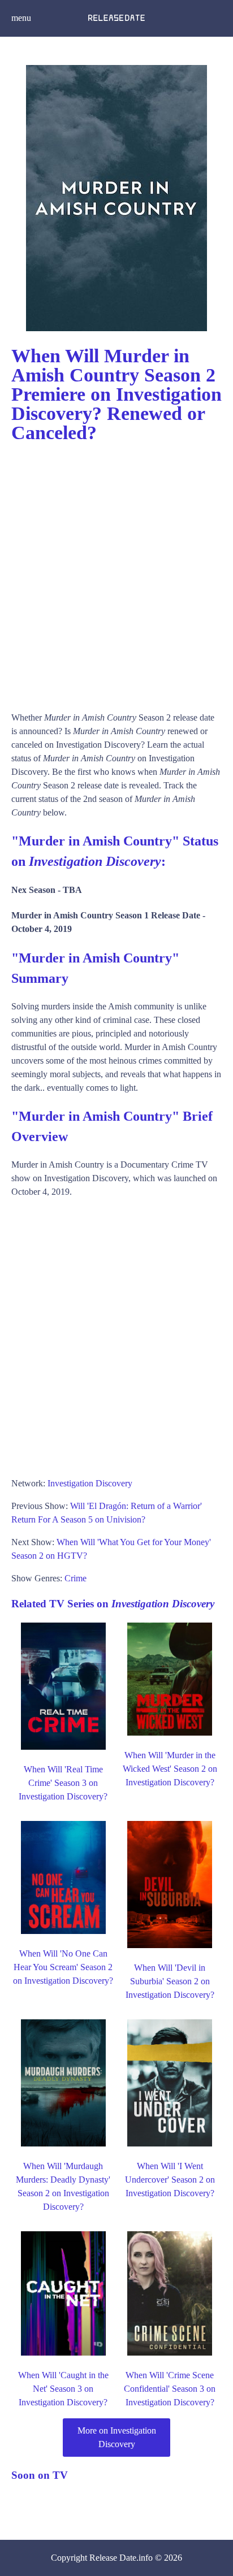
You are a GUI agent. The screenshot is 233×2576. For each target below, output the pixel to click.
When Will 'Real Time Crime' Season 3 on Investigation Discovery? (63, 1783)
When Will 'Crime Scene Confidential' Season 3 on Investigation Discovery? (170, 2389)
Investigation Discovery (90, 1483)
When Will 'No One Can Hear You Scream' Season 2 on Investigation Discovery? (63, 1967)
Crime (75, 1578)
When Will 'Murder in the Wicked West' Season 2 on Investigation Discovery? (170, 1769)
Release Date (113, 2558)
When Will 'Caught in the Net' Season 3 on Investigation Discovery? (63, 2389)
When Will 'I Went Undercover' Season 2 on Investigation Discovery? (170, 2180)
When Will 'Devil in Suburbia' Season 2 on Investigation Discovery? (170, 1981)
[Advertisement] (116, 572)
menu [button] (21, 18)
